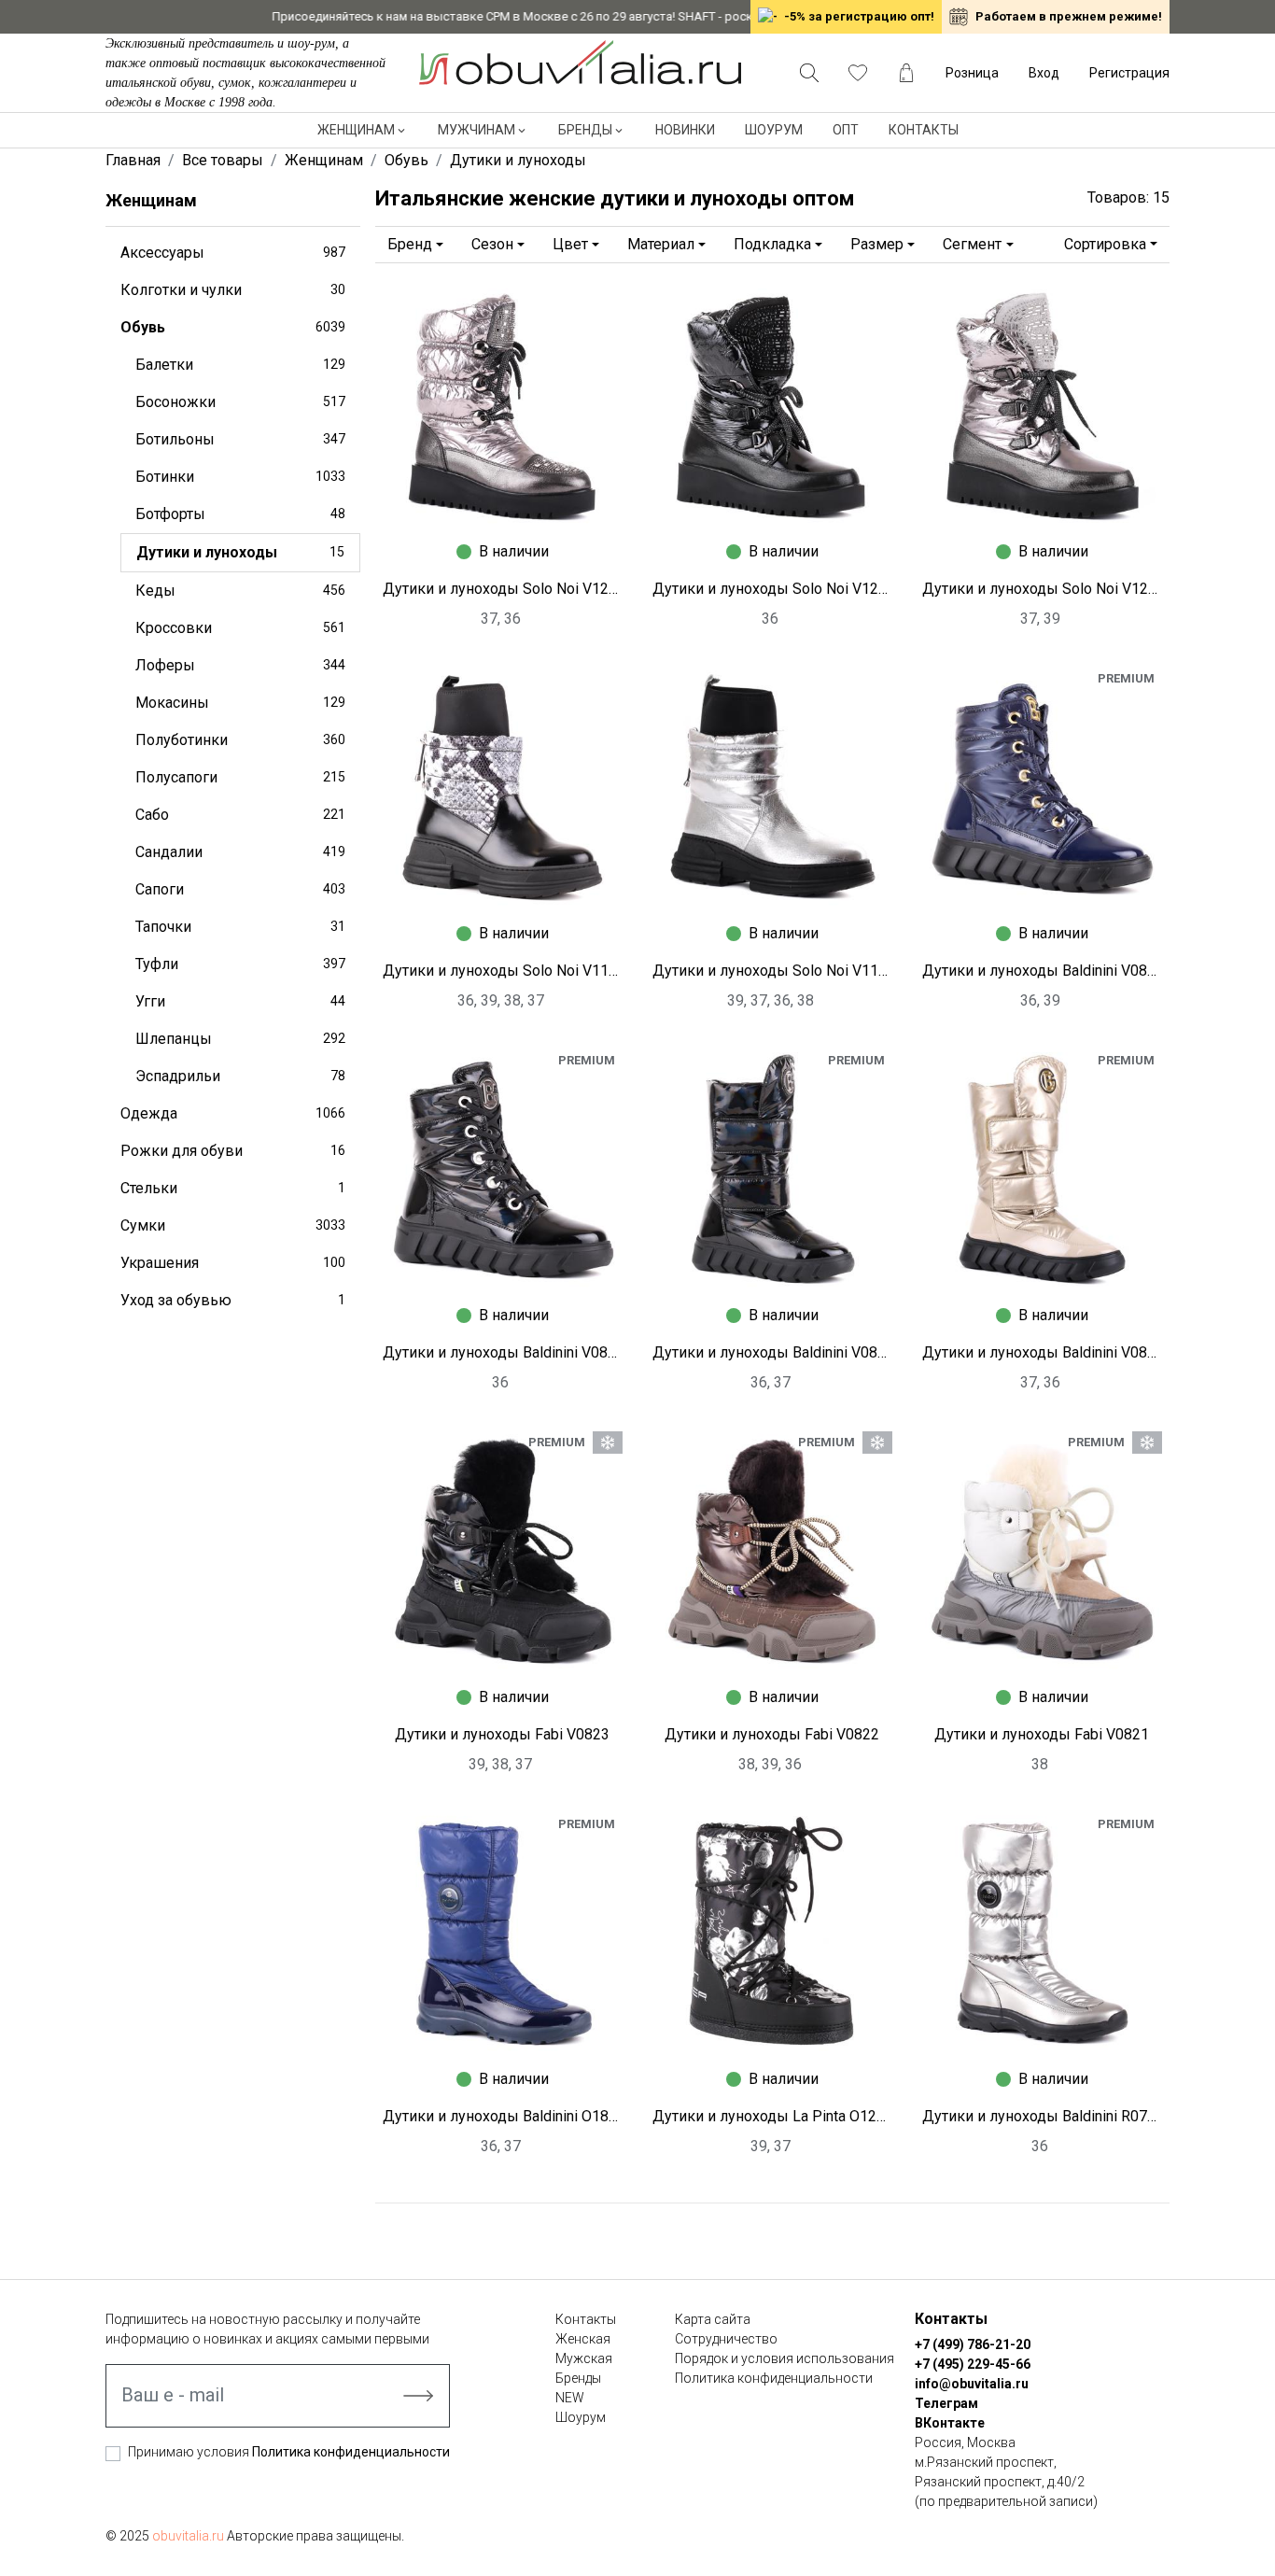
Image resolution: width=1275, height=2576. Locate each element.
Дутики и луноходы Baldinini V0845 (1042, 1352)
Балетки (240, 365)
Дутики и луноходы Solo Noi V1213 (772, 589)
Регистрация (1129, 73)
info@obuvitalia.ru (972, 2384)
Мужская (584, 2358)
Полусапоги (240, 777)
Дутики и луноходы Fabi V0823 (502, 1734)
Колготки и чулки (233, 290)
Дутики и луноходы (240, 552)
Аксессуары (233, 253)
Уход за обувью (233, 1300)
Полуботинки (240, 740)
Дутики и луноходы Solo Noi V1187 (503, 971)
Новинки (685, 130)
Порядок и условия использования (785, 2358)
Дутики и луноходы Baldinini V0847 (503, 1352)
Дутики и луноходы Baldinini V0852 (1042, 971)
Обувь (233, 327)
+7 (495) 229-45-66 (973, 2364)
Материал (661, 244)
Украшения (233, 1263)
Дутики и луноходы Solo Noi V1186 (772, 971)
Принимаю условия (289, 2452)
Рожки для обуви (233, 1151)
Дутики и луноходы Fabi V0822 (772, 1734)
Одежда (233, 1113)
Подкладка (772, 244)
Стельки (233, 1188)
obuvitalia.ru (188, 2536)
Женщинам (356, 130)
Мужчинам (476, 130)
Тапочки (240, 927)
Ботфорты (240, 514)
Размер (877, 244)
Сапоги (240, 889)
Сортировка (1105, 244)
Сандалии (240, 852)
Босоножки (240, 402)
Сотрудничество (726, 2339)
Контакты (924, 130)
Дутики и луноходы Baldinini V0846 (772, 1352)
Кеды (240, 591)
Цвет (570, 244)
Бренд (410, 244)
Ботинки (240, 477)
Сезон (492, 244)
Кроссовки (240, 628)
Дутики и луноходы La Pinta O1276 (772, 2116)
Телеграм (946, 2403)
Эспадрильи (240, 1076)
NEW (570, 2398)
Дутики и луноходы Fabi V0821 (1042, 1734)
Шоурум (774, 130)
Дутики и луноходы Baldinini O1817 (503, 2116)
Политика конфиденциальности (351, 2452)
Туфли (240, 964)
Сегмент (972, 244)
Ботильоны (240, 439)
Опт (846, 130)
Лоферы (240, 665)
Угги (240, 1001)
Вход (1044, 73)
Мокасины (240, 703)
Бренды (585, 130)
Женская (583, 2339)
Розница (972, 73)
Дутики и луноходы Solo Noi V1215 (503, 589)
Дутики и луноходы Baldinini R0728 (1042, 2116)
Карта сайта (713, 2319)
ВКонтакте (950, 2423)
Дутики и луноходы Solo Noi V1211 (1042, 589)
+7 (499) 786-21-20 (973, 2344)
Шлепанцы (240, 1039)
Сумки (233, 1225)
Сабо (240, 815)
